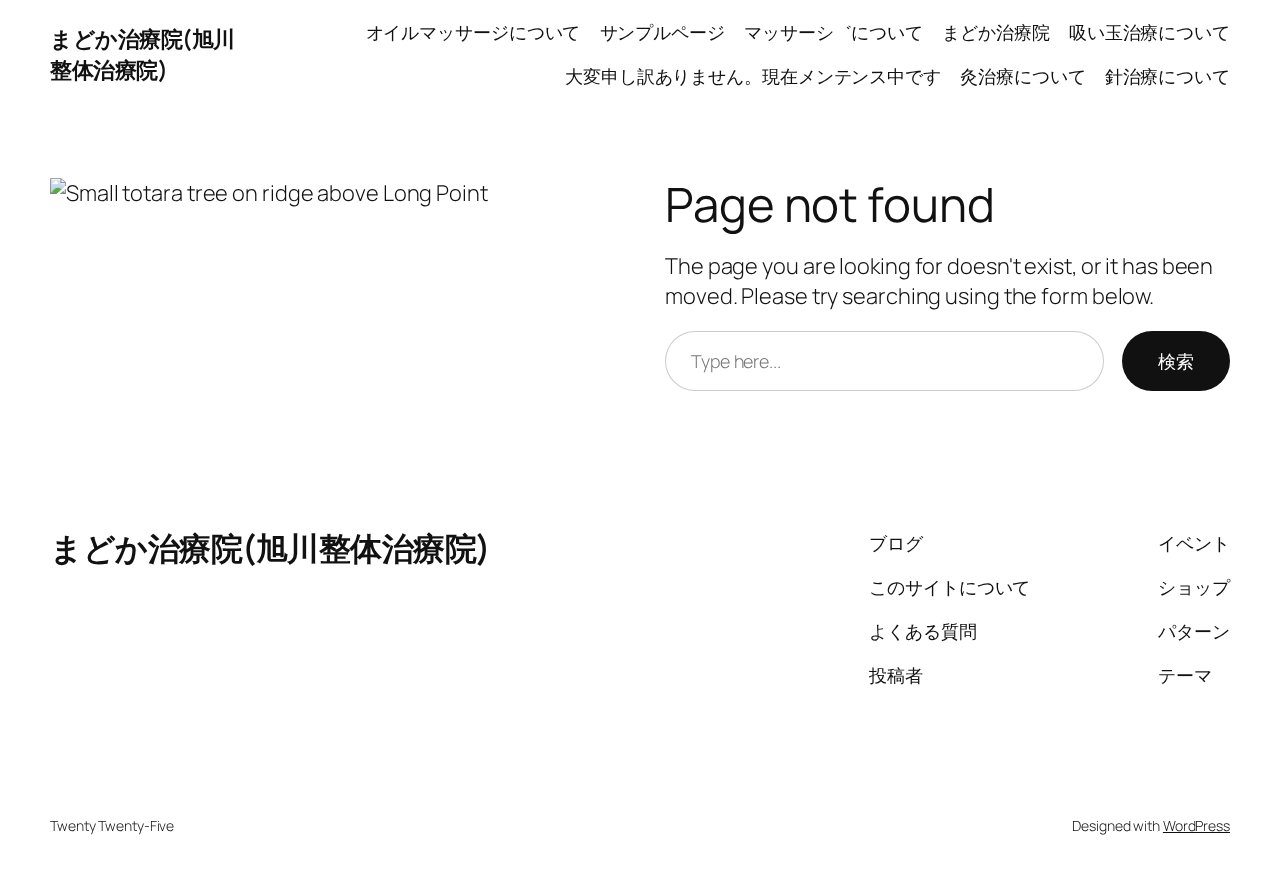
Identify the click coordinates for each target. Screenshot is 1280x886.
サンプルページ (662, 32)
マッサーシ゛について (833, 32)
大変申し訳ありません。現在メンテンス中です (753, 76)
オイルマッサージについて (473, 32)
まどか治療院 (995, 32)
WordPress (1196, 825)
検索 (1176, 361)
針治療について (1167, 76)
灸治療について (1022, 76)
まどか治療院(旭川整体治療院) (142, 54)
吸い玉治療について (1149, 32)
